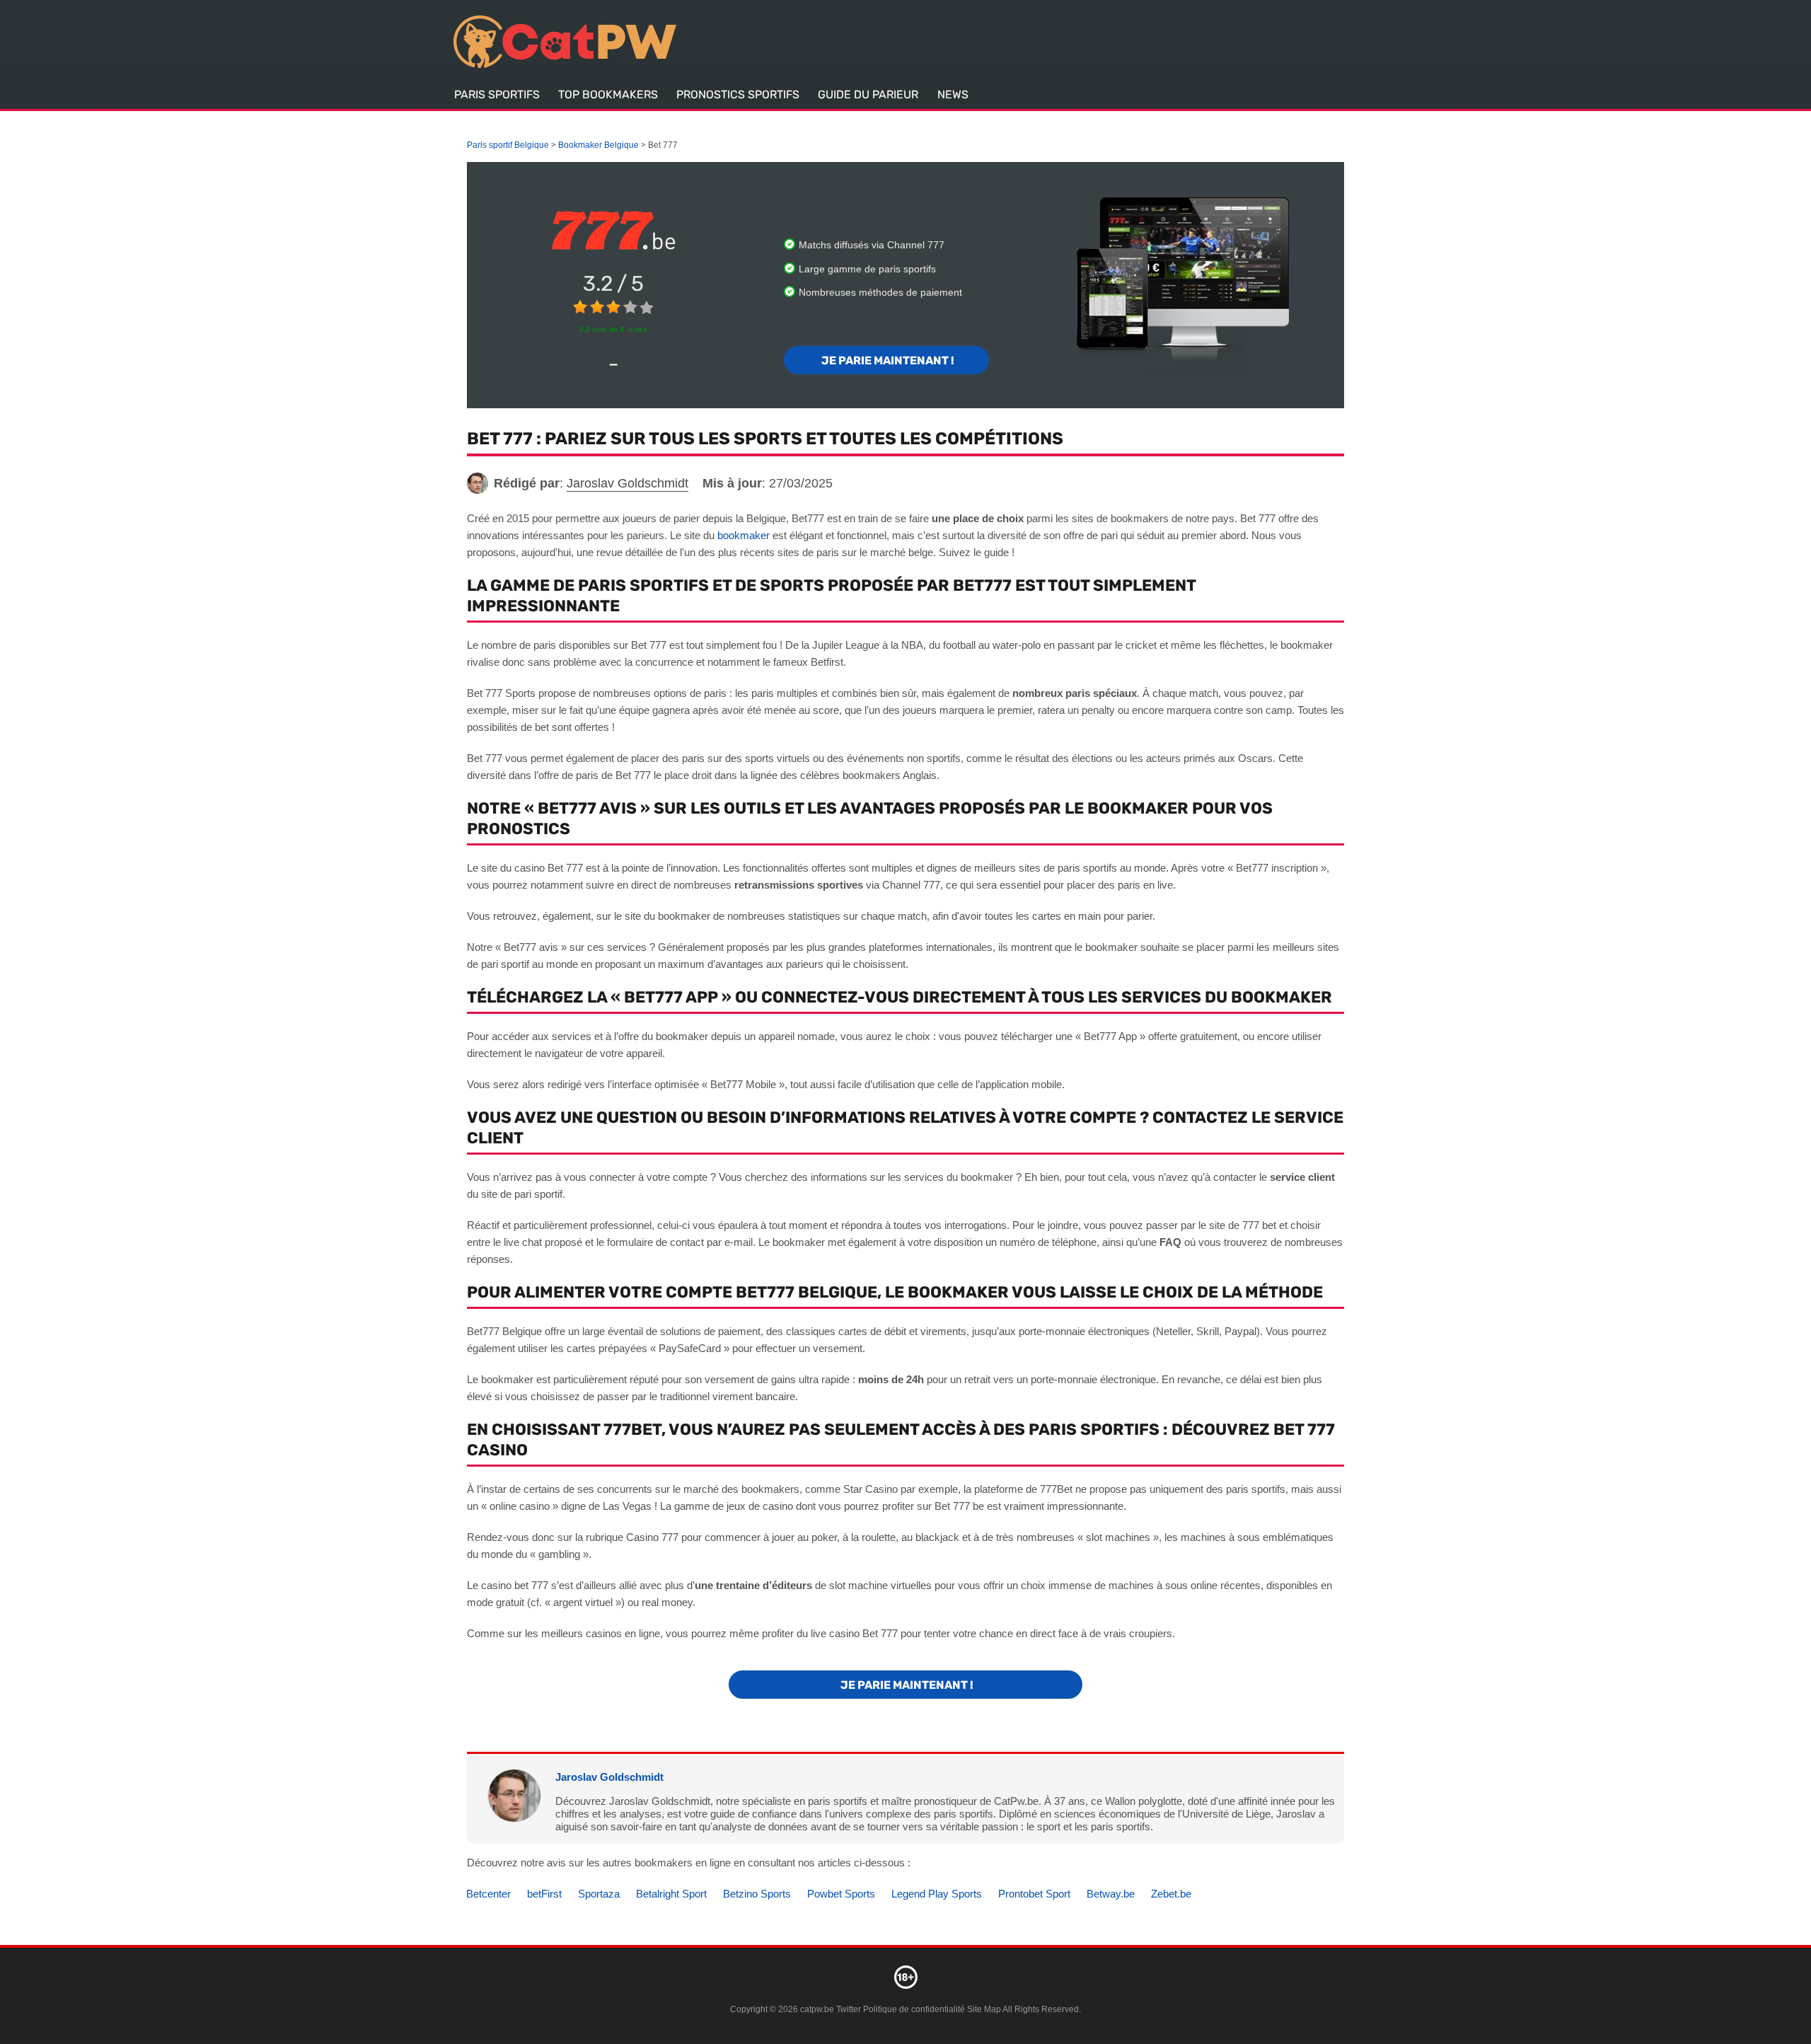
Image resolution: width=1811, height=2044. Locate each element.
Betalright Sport (671, 1894)
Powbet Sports (841, 1894)
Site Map (984, 2009)
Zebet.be (1171, 1894)
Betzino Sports (757, 1894)
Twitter (849, 2009)
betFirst (544, 1894)
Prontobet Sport (1034, 1894)
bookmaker (744, 535)
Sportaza (599, 1894)
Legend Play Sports (937, 1894)
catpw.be (817, 2009)
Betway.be (1111, 1894)
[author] (478, 483)
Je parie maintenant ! (887, 360)
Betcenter (488, 1894)
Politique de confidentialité (915, 2009)
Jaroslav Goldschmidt (609, 1777)
